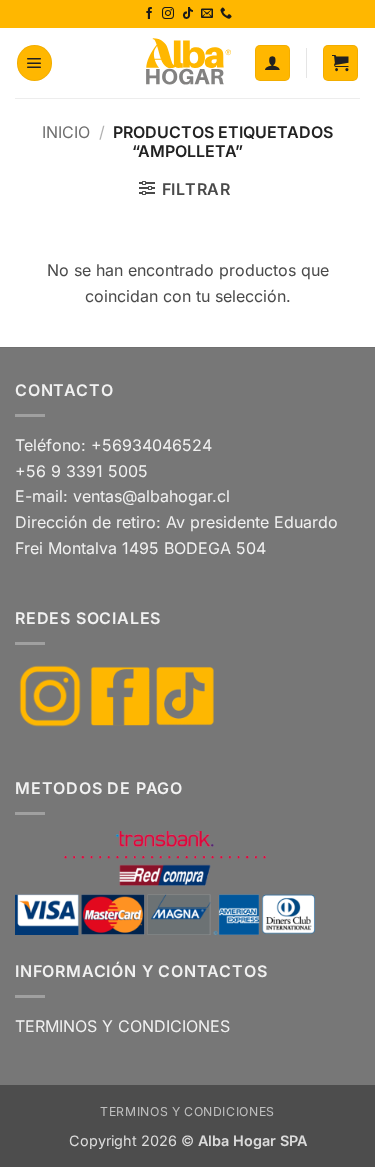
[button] (34, 63)
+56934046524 (151, 445)
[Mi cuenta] (272, 63)
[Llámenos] (226, 14)
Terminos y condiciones (187, 1111)
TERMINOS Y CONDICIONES (122, 1026)
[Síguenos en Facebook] (149, 14)
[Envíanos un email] (207, 14)
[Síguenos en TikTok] (188, 14)
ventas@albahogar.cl (151, 496)
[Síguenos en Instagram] (168, 14)
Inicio (66, 132)
